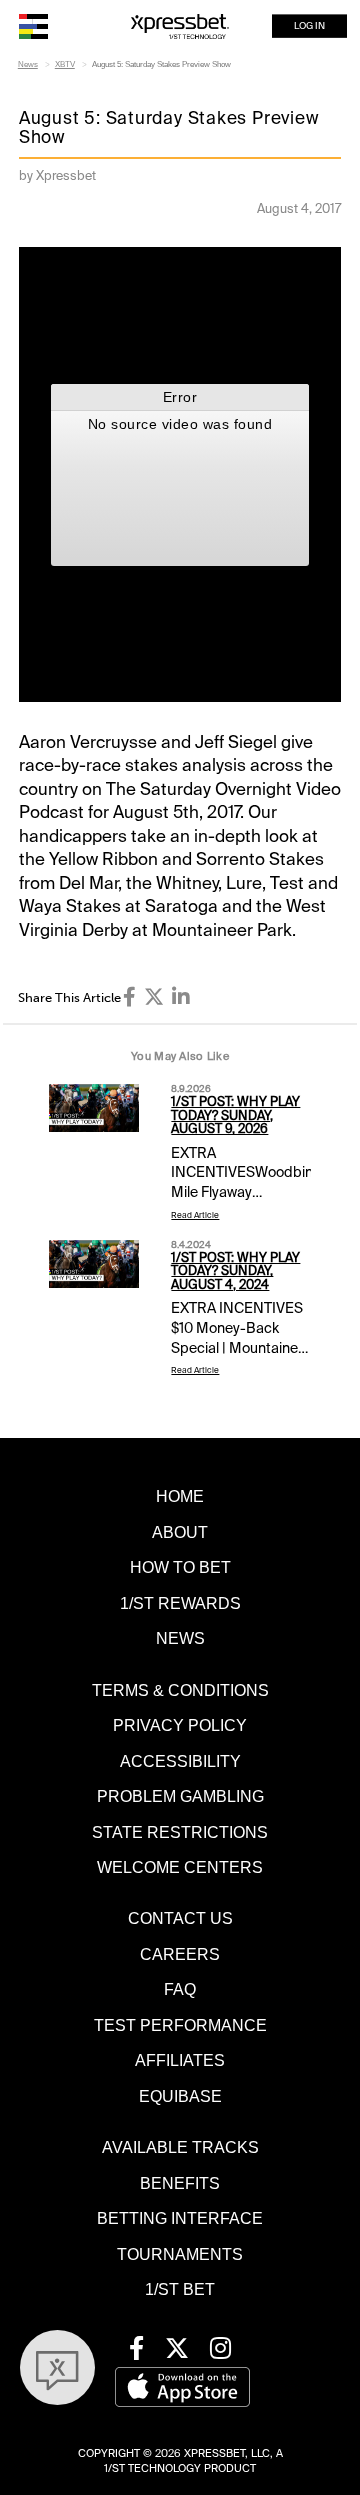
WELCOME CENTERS (180, 1867)
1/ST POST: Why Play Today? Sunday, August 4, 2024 (235, 1272)
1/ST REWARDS (180, 1603)
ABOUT (180, 1532)
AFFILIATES (180, 2060)
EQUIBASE (180, 2096)
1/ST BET (180, 2289)
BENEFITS (180, 2183)
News (28, 64)
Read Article (195, 1215)
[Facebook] (129, 997)
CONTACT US (180, 1918)
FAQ (180, 1989)
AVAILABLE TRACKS (180, 2147)
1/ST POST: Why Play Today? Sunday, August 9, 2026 (235, 1116)
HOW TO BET (180, 1567)
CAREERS (180, 1954)
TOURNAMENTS (180, 2254)
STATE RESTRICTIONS (180, 1832)
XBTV (65, 64)
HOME (180, 1496)
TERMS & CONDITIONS (180, 1690)
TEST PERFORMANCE (180, 2025)
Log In (309, 26)
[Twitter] (154, 997)
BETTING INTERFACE (180, 2218)
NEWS (180, 1638)
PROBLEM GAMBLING (180, 1796)
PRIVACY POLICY (180, 1725)
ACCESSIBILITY (180, 1761)
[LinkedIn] (181, 997)
